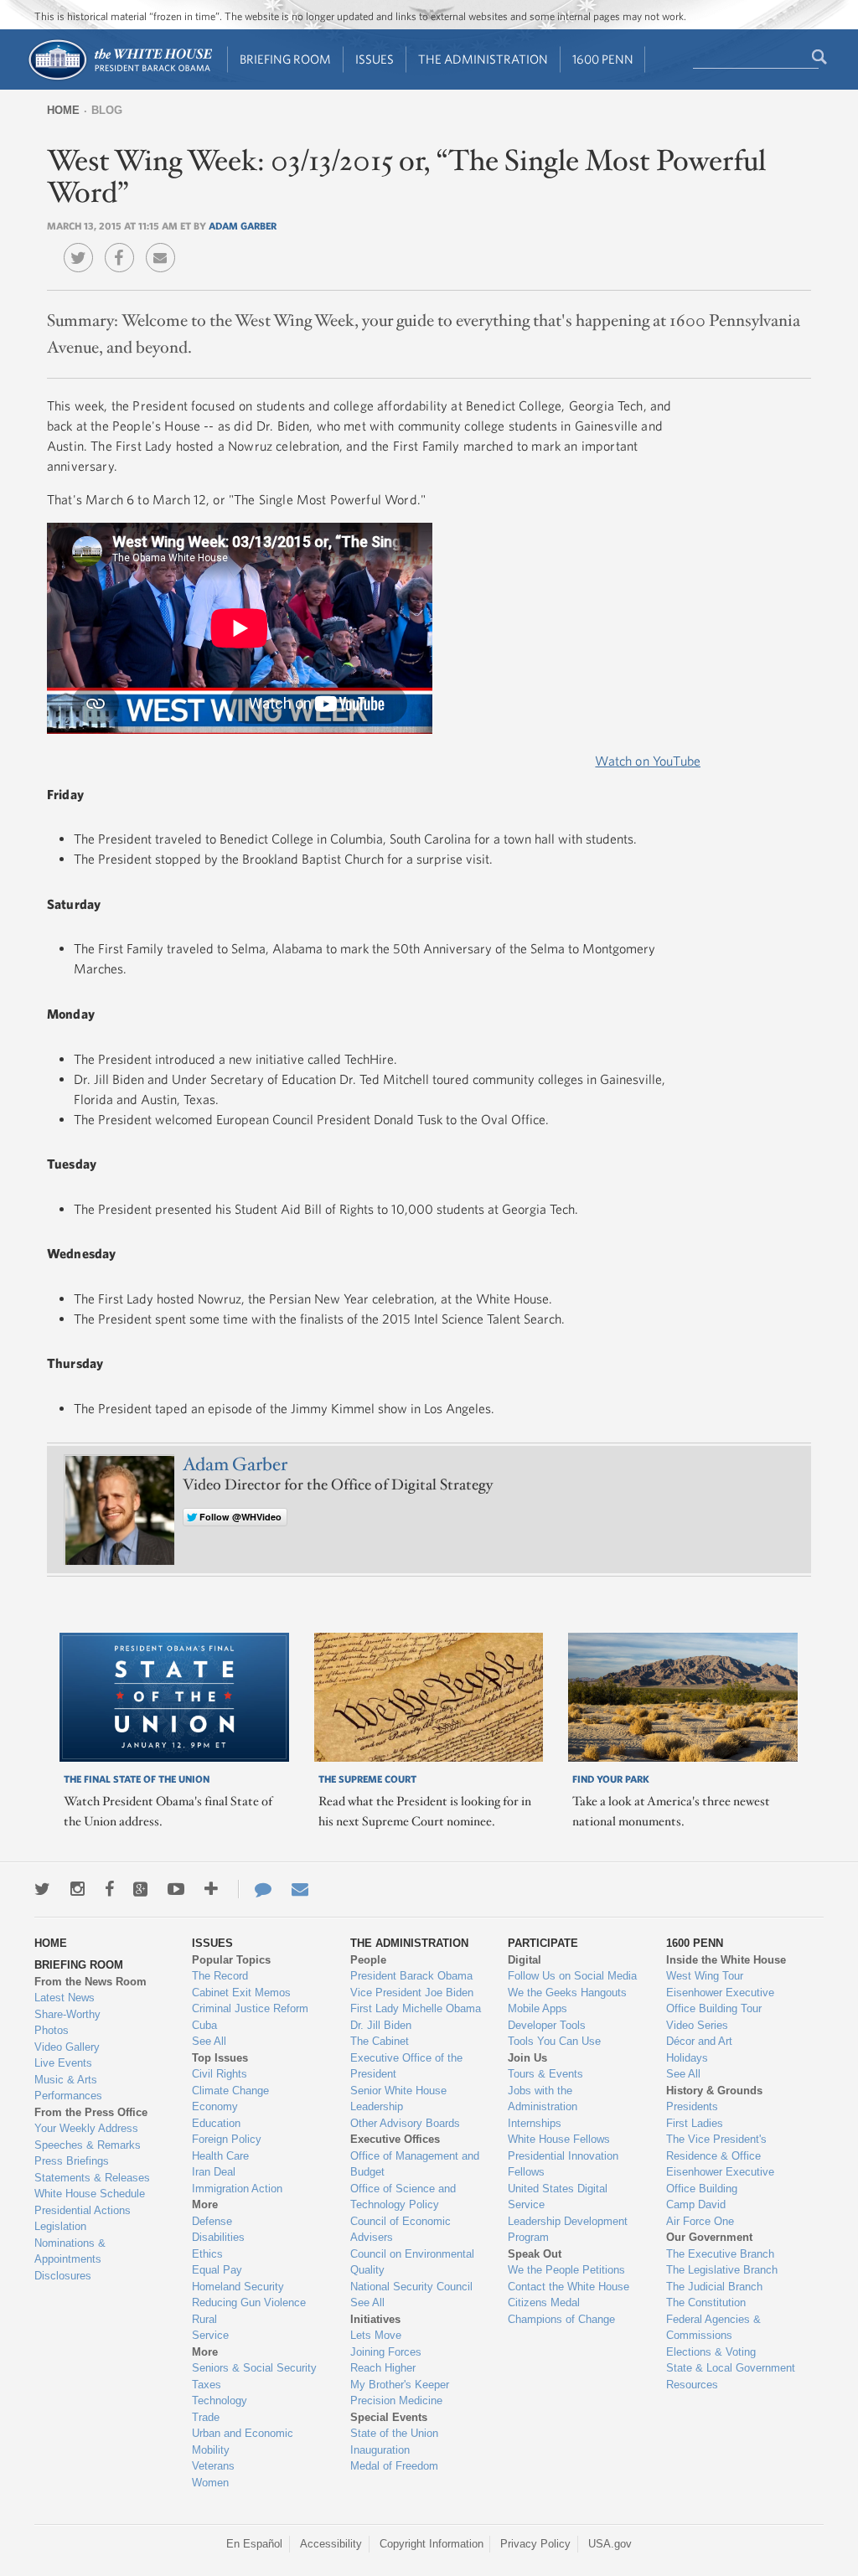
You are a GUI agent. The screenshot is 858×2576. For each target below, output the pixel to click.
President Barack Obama (411, 1976)
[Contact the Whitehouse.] (255, 1889)
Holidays (687, 2058)
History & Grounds (714, 2091)
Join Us (527, 2058)
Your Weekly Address (86, 2128)
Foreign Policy (227, 2139)
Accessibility (331, 2544)
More (205, 2204)
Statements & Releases (92, 2178)
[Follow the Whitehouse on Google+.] (140, 1889)
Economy (215, 2106)
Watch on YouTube (648, 761)
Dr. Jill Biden (381, 2025)
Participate (543, 1943)
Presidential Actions (83, 2210)
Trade (206, 2417)
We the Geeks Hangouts (567, 1993)
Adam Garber (243, 225)
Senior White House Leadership (398, 2099)
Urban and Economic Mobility (243, 2442)
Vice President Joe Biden (412, 1993)
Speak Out (535, 2254)
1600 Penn (603, 59)
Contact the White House (569, 2287)
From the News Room (90, 1982)
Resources (692, 2385)
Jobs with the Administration (543, 2099)
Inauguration (380, 2450)
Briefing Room (285, 59)
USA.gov (610, 2544)
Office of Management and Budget (415, 2164)
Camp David (696, 2204)
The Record (220, 1976)
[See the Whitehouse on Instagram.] (78, 1889)
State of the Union (394, 2433)
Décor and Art (699, 2041)
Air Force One (700, 2221)
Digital (525, 1960)
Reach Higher (383, 2368)
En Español (254, 2544)
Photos (52, 2030)
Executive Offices (395, 2139)
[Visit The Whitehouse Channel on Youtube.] (176, 1889)
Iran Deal (214, 2172)
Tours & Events (545, 2074)
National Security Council (411, 2287)
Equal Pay (217, 2270)
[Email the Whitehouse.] (300, 1889)
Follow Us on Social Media (572, 1976)
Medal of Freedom (394, 2466)
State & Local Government (731, 2368)
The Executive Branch (720, 2254)
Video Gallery (67, 2047)
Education (216, 2123)
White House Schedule (90, 2194)
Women (210, 2483)
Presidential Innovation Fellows (563, 2164)
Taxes (207, 2385)
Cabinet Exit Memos (241, 1993)
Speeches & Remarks (88, 2145)
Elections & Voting (711, 2352)
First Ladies (695, 2123)
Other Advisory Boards (405, 2123)
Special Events (389, 2417)
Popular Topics (231, 1960)
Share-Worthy (67, 2014)
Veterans (213, 2466)
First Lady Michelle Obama (416, 2008)
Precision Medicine (396, 2400)
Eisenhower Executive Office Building (720, 2180)
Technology (220, 2400)
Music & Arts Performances (68, 2088)
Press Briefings (72, 2161)
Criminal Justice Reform (250, 2008)
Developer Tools (547, 2025)
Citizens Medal (544, 2302)
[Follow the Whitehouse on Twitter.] (42, 1889)
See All (209, 2041)
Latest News (65, 1998)
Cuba (204, 2025)
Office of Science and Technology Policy (403, 2197)
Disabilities (218, 2237)
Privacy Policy (535, 2544)
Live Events (63, 2063)
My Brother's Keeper (400, 2385)
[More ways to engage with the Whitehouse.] (211, 1889)
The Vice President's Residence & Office (716, 2148)
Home (63, 110)
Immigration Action (237, 2189)
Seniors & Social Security (254, 2368)
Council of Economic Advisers (401, 2230)
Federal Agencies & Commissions (713, 2328)
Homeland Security (238, 2287)
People (368, 1960)
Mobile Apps (538, 2008)
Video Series (697, 2025)
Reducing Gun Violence (249, 2302)
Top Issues (220, 2058)
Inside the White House (726, 1960)
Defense (212, 2221)
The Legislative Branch (722, 2270)
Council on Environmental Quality (412, 2262)
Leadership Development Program (568, 2230)
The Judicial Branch (714, 2287)
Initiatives (375, 2319)
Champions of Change (561, 2319)
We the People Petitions (566, 2270)
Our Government (709, 2237)
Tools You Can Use (554, 2041)
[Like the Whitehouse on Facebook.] (109, 1889)
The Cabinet (380, 2041)
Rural (204, 2319)
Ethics (207, 2254)
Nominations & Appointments (70, 2251)
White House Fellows (559, 2139)
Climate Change (230, 2091)
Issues (375, 59)
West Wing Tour (705, 1976)
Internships (535, 2123)
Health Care (220, 2156)
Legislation (60, 2226)
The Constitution (706, 2302)
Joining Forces (386, 2352)
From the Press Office (91, 2112)
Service (210, 2335)
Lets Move (376, 2335)
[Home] (119, 78)
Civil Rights (220, 2074)
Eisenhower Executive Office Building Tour (720, 2001)
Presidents (692, 2106)
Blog (107, 110)
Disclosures (63, 2276)
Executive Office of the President (406, 2066)
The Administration (483, 59)
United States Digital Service (558, 2197)
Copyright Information (432, 2544)
